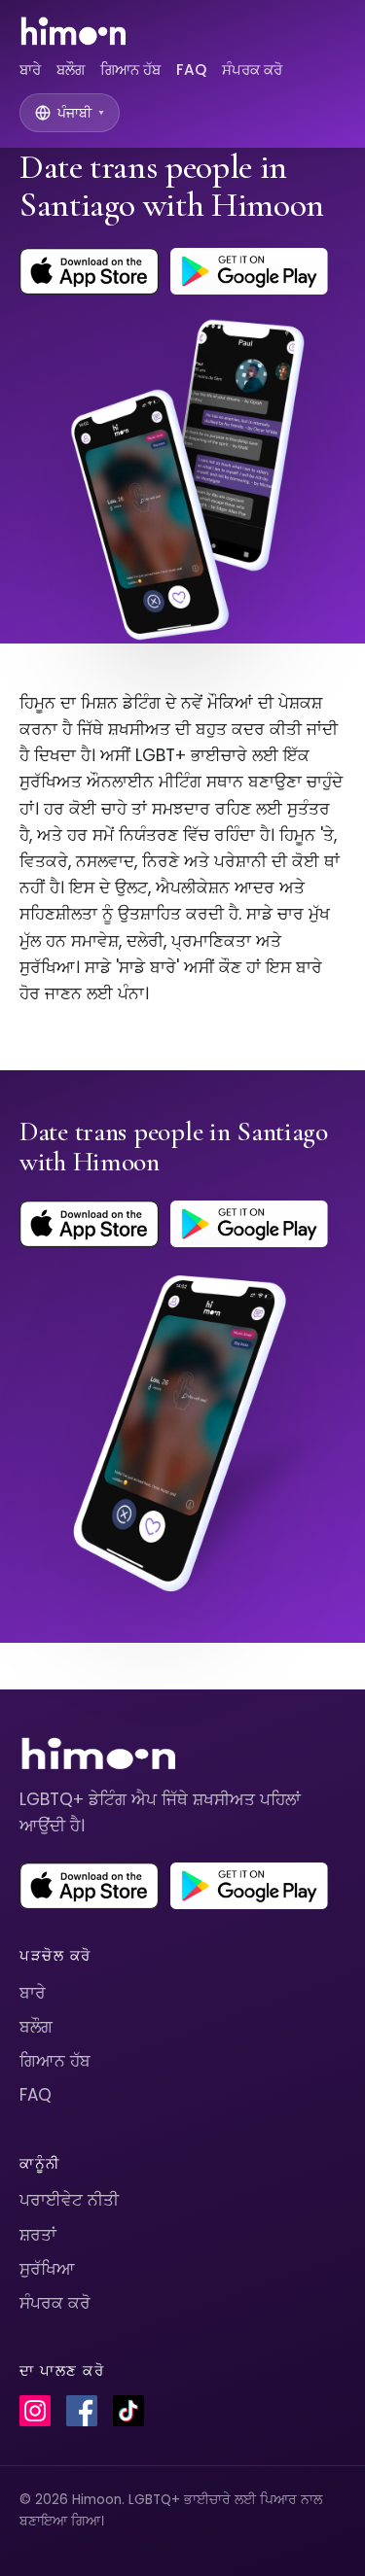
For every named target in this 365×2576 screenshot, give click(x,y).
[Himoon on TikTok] (128, 2411)
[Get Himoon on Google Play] (249, 271)
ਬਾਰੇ (30, 70)
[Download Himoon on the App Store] (89, 271)
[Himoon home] (73, 31)
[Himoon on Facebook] (82, 2411)
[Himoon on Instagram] (35, 2411)
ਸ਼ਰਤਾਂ (38, 2235)
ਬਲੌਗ (71, 70)
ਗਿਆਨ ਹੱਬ (130, 70)
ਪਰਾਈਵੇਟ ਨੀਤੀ (69, 2200)
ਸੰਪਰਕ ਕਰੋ (252, 70)
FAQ (191, 70)
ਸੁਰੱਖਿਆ (47, 2269)
